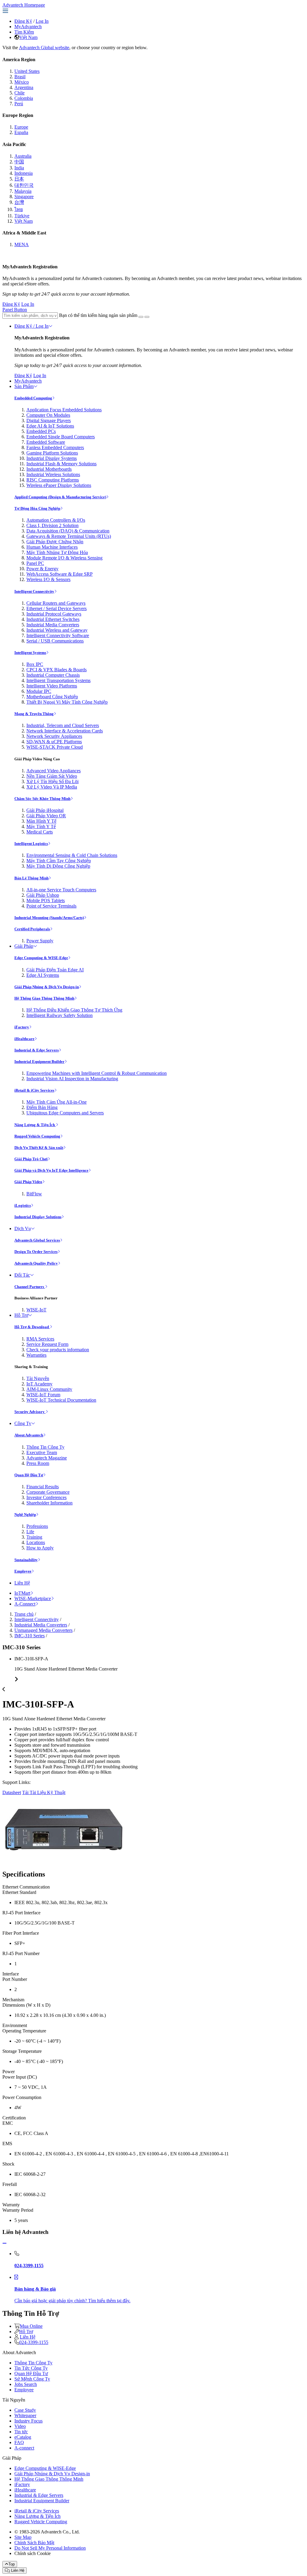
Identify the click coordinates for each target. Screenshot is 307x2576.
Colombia (24, 98)
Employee (23, 1571)
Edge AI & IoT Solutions (50, 426)
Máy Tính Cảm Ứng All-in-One (57, 1102)
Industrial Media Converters (53, 625)
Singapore (24, 197)
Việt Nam (28, 37)
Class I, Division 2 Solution (52, 525)
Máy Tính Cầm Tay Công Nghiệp (59, 861)
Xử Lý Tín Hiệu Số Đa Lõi (52, 781)
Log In (42, 21)
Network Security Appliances (54, 736)
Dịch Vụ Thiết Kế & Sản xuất (39, 1148)
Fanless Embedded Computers (55, 447)
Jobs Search (26, 2384)
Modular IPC (39, 691)
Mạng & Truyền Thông (34, 714)
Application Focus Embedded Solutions (64, 410)
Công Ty (23, 1423)
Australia (23, 156)
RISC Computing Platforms (53, 480)
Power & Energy (42, 569)
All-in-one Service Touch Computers (61, 890)
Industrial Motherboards (49, 469)
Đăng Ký (23, 21)
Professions (37, 1526)
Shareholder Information (49, 1503)
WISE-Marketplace (33, 1598)
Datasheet (12, 1792)
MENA (22, 244)
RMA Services (40, 1339)
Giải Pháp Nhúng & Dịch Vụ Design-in (47, 987)
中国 (19, 162)
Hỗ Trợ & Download (32, 1327)
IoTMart (22, 1593)
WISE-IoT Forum (43, 1395)
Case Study (25, 2410)
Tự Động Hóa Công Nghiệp (37, 508)
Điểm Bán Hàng (42, 1107)
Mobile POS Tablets (46, 900)
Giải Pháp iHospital (45, 810)
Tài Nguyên (38, 1378)
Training (34, 1537)
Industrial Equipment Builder (39, 1061)
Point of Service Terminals (51, 906)
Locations (36, 1542)
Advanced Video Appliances (54, 771)
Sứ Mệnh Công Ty (32, 2379)
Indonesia (24, 173)
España (21, 132)
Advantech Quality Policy (36, 1263)
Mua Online (31, 2326)
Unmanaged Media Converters (43, 1630)
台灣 (19, 202)
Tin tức (21, 2432)
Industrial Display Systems (52, 458)
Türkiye (22, 216)
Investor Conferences (46, 1497)
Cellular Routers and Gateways (56, 603)
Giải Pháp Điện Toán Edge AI (55, 970)
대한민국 (24, 185)
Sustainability (26, 1560)
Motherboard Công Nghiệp (52, 697)
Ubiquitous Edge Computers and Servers (65, 1113)
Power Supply (40, 941)
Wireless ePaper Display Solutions (59, 485)
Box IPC (35, 664)
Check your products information (58, 1350)
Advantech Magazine (47, 1458)
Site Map (23, 2537)
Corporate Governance (48, 1492)
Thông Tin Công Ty (45, 1447)
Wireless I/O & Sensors (48, 579)
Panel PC (35, 563)
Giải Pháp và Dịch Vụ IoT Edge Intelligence (51, 1170)
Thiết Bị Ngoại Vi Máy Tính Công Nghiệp (67, 702)
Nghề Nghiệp (25, 1515)
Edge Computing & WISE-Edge (41, 958)
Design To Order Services (36, 1252)
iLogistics (23, 1205)
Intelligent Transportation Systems (58, 680)
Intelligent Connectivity (34, 591)
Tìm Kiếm (24, 32)
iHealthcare (24, 1039)
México (22, 82)
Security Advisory (30, 1412)
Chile (19, 93)
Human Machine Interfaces (52, 547)
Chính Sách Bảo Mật (34, 2543)
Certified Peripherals (32, 929)
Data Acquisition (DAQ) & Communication (68, 531)
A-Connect (25, 1604)
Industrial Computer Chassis (53, 675)
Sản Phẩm (24, 386)
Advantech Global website (44, 48)
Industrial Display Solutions (38, 1217)
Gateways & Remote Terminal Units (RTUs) (69, 536)
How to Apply (40, 1548)
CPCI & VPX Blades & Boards (57, 670)
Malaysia (23, 191)
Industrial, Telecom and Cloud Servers (63, 725)
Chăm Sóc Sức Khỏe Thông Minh (42, 799)
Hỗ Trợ (21, 1315)
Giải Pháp (24, 946)
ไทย (19, 209)
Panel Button (15, 310)
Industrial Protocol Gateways (54, 614)
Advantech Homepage (24, 5)
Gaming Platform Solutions (52, 453)
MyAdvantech (28, 27)
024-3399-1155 (34, 2342)
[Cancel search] (147, 317)
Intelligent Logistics (31, 844)
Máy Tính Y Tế (41, 826)
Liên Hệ (22, 1583)
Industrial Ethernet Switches (53, 619)
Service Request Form (47, 1344)
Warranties (36, 1355)
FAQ (19, 2442)
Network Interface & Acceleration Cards (65, 731)
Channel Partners (30, 1287)
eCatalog (23, 2437)
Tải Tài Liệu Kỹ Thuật (44, 1792)
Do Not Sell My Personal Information (50, 2548)
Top (12, 2564)
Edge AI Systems (43, 975)
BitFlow (34, 1194)
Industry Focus (28, 2421)
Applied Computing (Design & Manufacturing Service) (60, 497)
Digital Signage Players (49, 420)
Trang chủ (24, 1614)
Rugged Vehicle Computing (37, 1136)
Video (20, 2426)
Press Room (38, 1463)
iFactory (22, 1027)
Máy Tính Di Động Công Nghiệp (58, 866)
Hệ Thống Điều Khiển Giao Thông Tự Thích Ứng (74, 1010)
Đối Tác (22, 1275)
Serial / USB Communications (55, 641)
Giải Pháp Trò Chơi (31, 1159)
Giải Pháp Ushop (43, 895)
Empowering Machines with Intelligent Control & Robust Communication (97, 1073)
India (19, 168)
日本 (19, 179)
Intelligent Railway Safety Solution (60, 1015)
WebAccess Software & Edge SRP (60, 574)
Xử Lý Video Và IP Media (52, 787)
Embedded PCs (41, 431)
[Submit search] (141, 317)
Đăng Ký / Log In (31, 326)
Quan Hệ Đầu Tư (29, 1475)
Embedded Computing (33, 398)
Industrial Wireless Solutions (53, 474)
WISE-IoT (36, 1310)
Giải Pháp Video (28, 1182)
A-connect (24, 2448)
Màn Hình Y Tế (41, 821)
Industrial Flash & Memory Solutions (61, 464)
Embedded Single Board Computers (61, 437)
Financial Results (43, 1487)
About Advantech (29, 1435)
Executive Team (42, 1452)
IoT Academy (39, 1384)
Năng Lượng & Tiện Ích (35, 1125)
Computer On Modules (48, 415)
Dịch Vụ (23, 1228)
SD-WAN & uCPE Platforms (54, 742)
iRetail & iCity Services (34, 1090)
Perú (19, 104)
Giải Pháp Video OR (46, 816)
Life (30, 1532)
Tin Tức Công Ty (31, 2368)
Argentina (24, 87)
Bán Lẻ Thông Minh (31, 878)
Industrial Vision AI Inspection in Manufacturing (72, 1079)
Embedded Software (46, 442)
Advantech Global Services (37, 1240)
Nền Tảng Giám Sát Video (52, 776)
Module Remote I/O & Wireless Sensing (64, 558)
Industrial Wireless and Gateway (57, 630)
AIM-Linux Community (49, 1389)
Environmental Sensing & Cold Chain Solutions (72, 855)
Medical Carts (40, 832)
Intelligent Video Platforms (52, 686)
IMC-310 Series (30, 1636)
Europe (21, 127)
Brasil (20, 77)
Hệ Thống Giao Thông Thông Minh (44, 998)
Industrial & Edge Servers (37, 1050)
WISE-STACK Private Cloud (55, 747)
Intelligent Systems (30, 653)
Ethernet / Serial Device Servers (57, 608)
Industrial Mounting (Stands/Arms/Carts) (49, 918)
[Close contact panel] (4, 2243)
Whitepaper (25, 2415)
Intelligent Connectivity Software (58, 635)
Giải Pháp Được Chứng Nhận (55, 542)
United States (27, 71)
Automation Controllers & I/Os (56, 520)
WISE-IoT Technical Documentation (61, 1400)
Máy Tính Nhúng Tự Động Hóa (57, 552)
